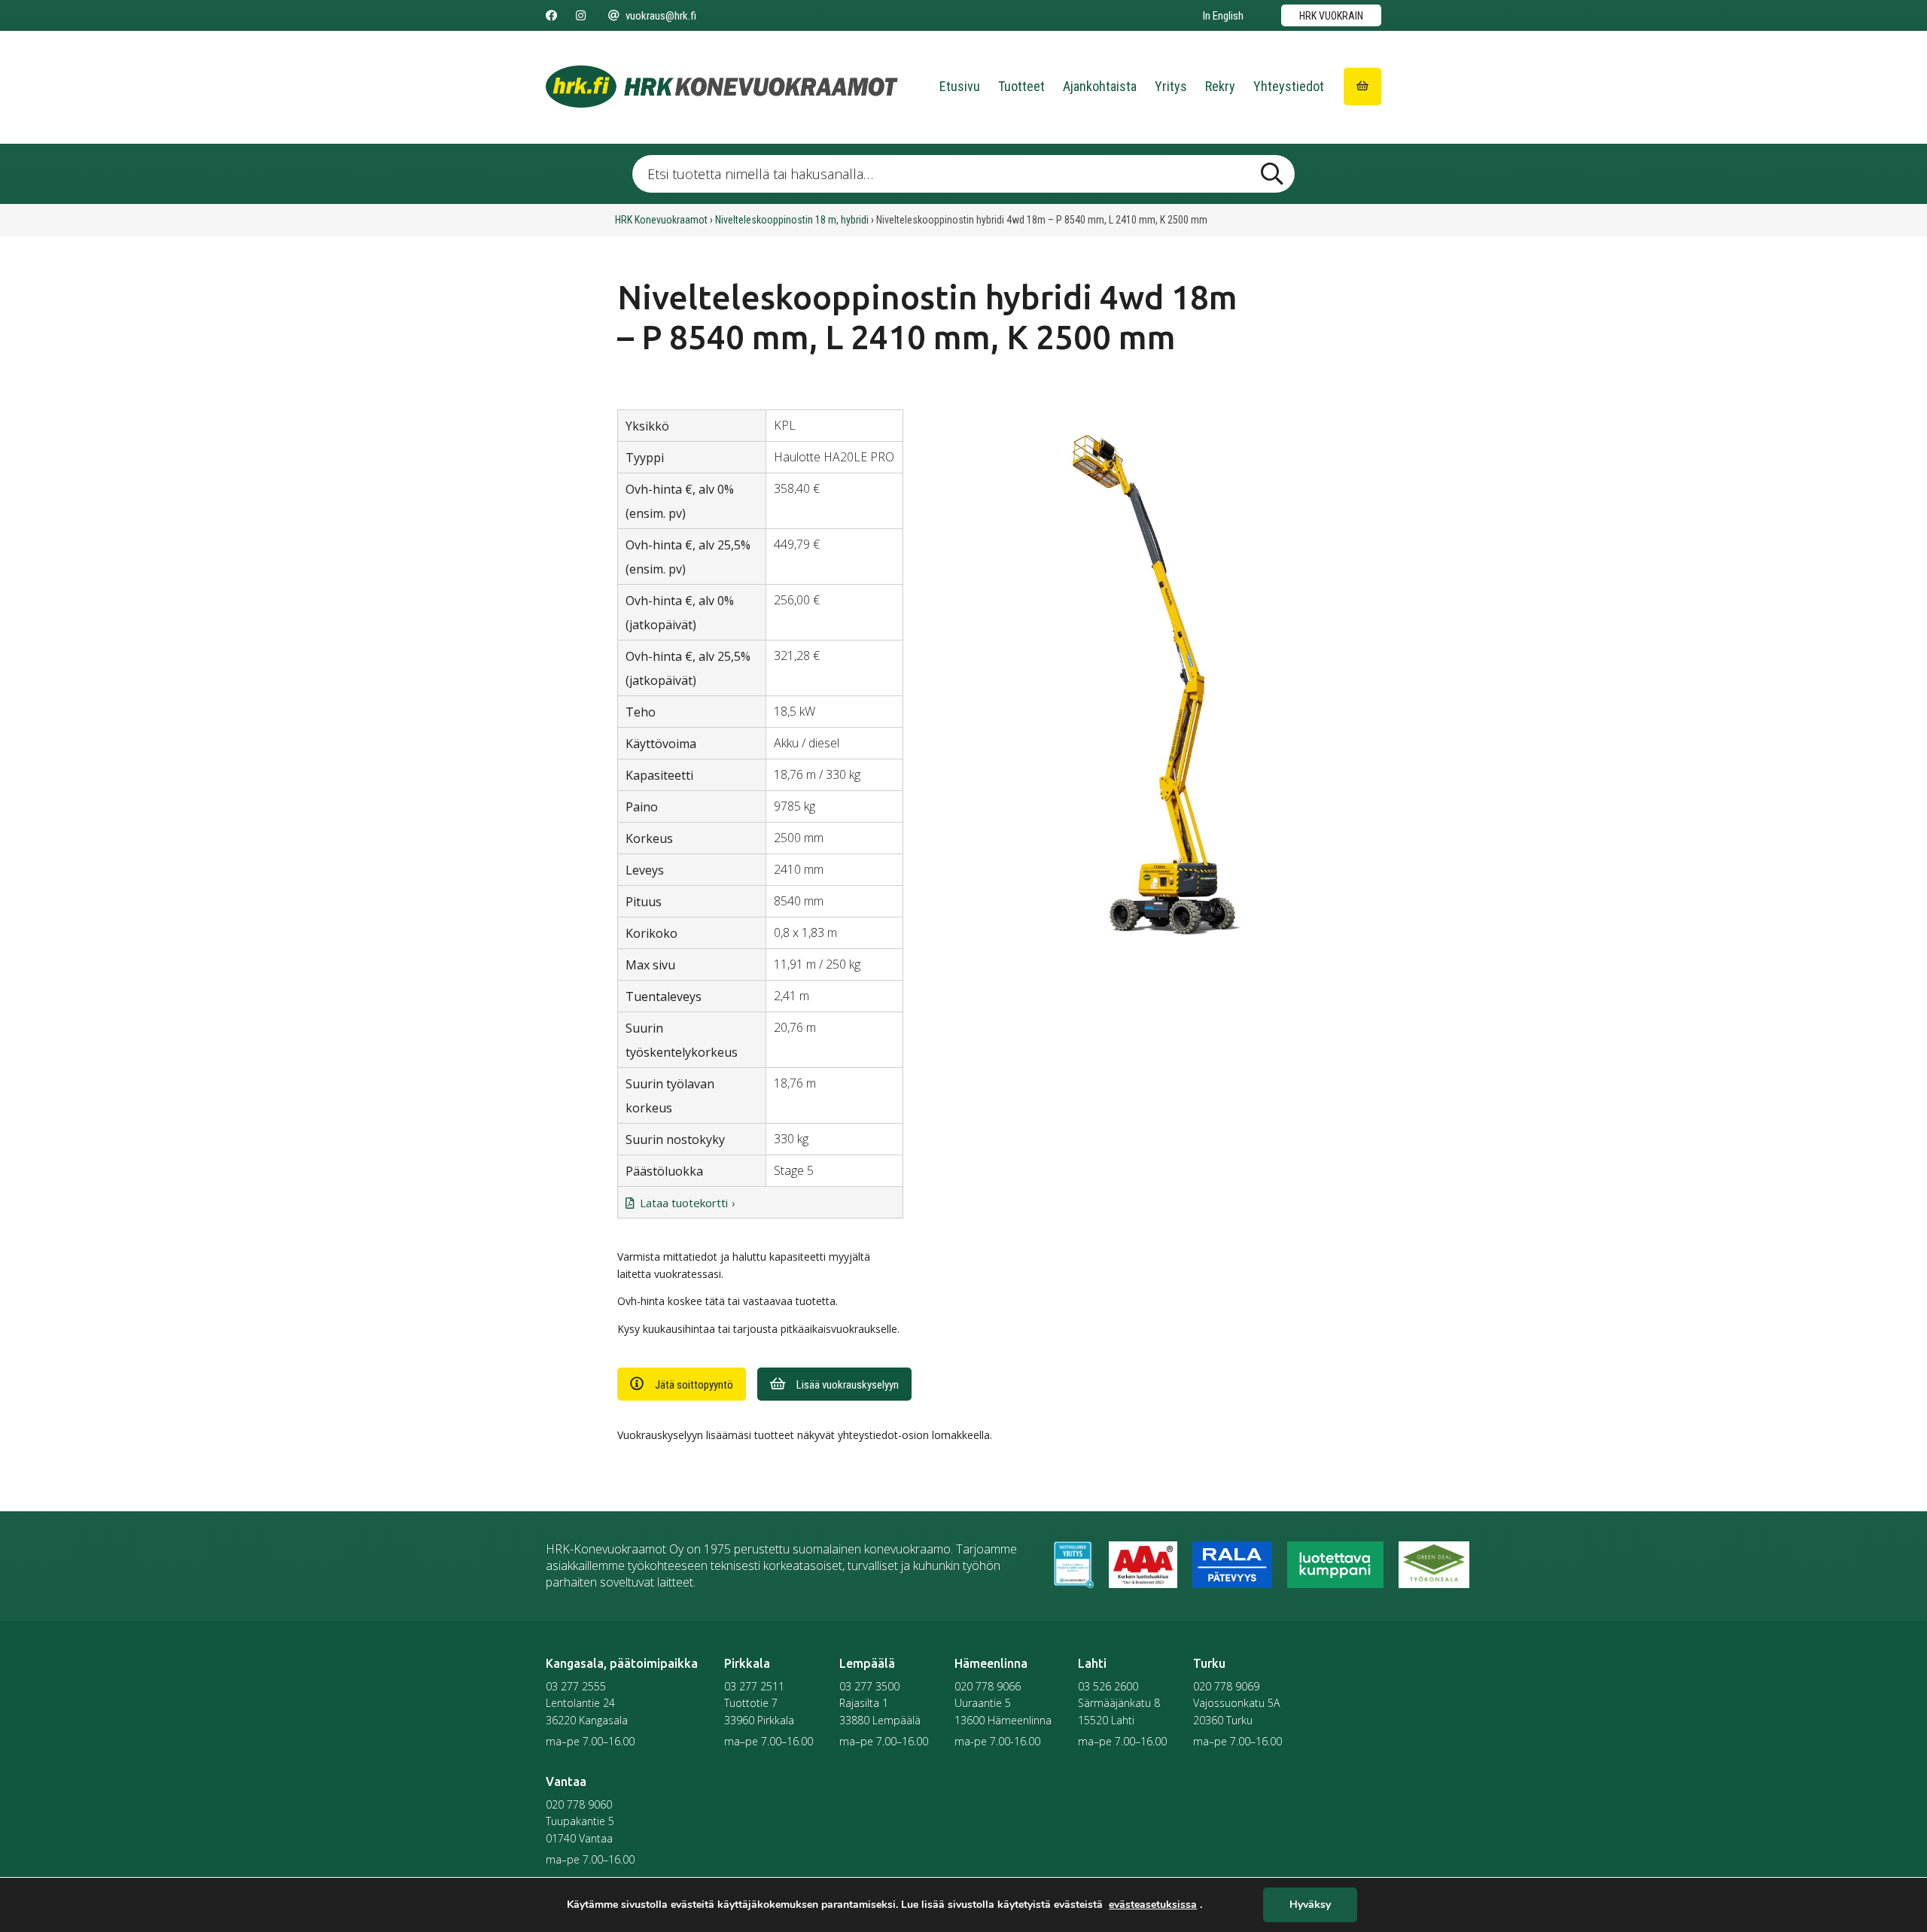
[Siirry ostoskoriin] (1362, 87)
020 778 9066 (988, 1686)
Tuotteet (1021, 86)
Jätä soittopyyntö (694, 1385)
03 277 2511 (754, 1686)
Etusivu (960, 86)
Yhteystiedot (1289, 86)
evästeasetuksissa (1153, 1905)
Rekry (1220, 86)
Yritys (1171, 86)
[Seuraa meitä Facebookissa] (551, 16)
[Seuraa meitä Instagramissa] (581, 16)
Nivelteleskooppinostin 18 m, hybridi (792, 220)
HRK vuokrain (1331, 16)
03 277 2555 (576, 1686)
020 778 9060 (579, 1804)
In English (1223, 16)
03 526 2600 (1108, 1686)
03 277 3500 (869, 1686)
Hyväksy (1310, 1905)
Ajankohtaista (1100, 86)
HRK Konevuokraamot (661, 220)
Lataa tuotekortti (684, 1203)
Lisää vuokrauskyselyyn (848, 1385)
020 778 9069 (1226, 1686)
